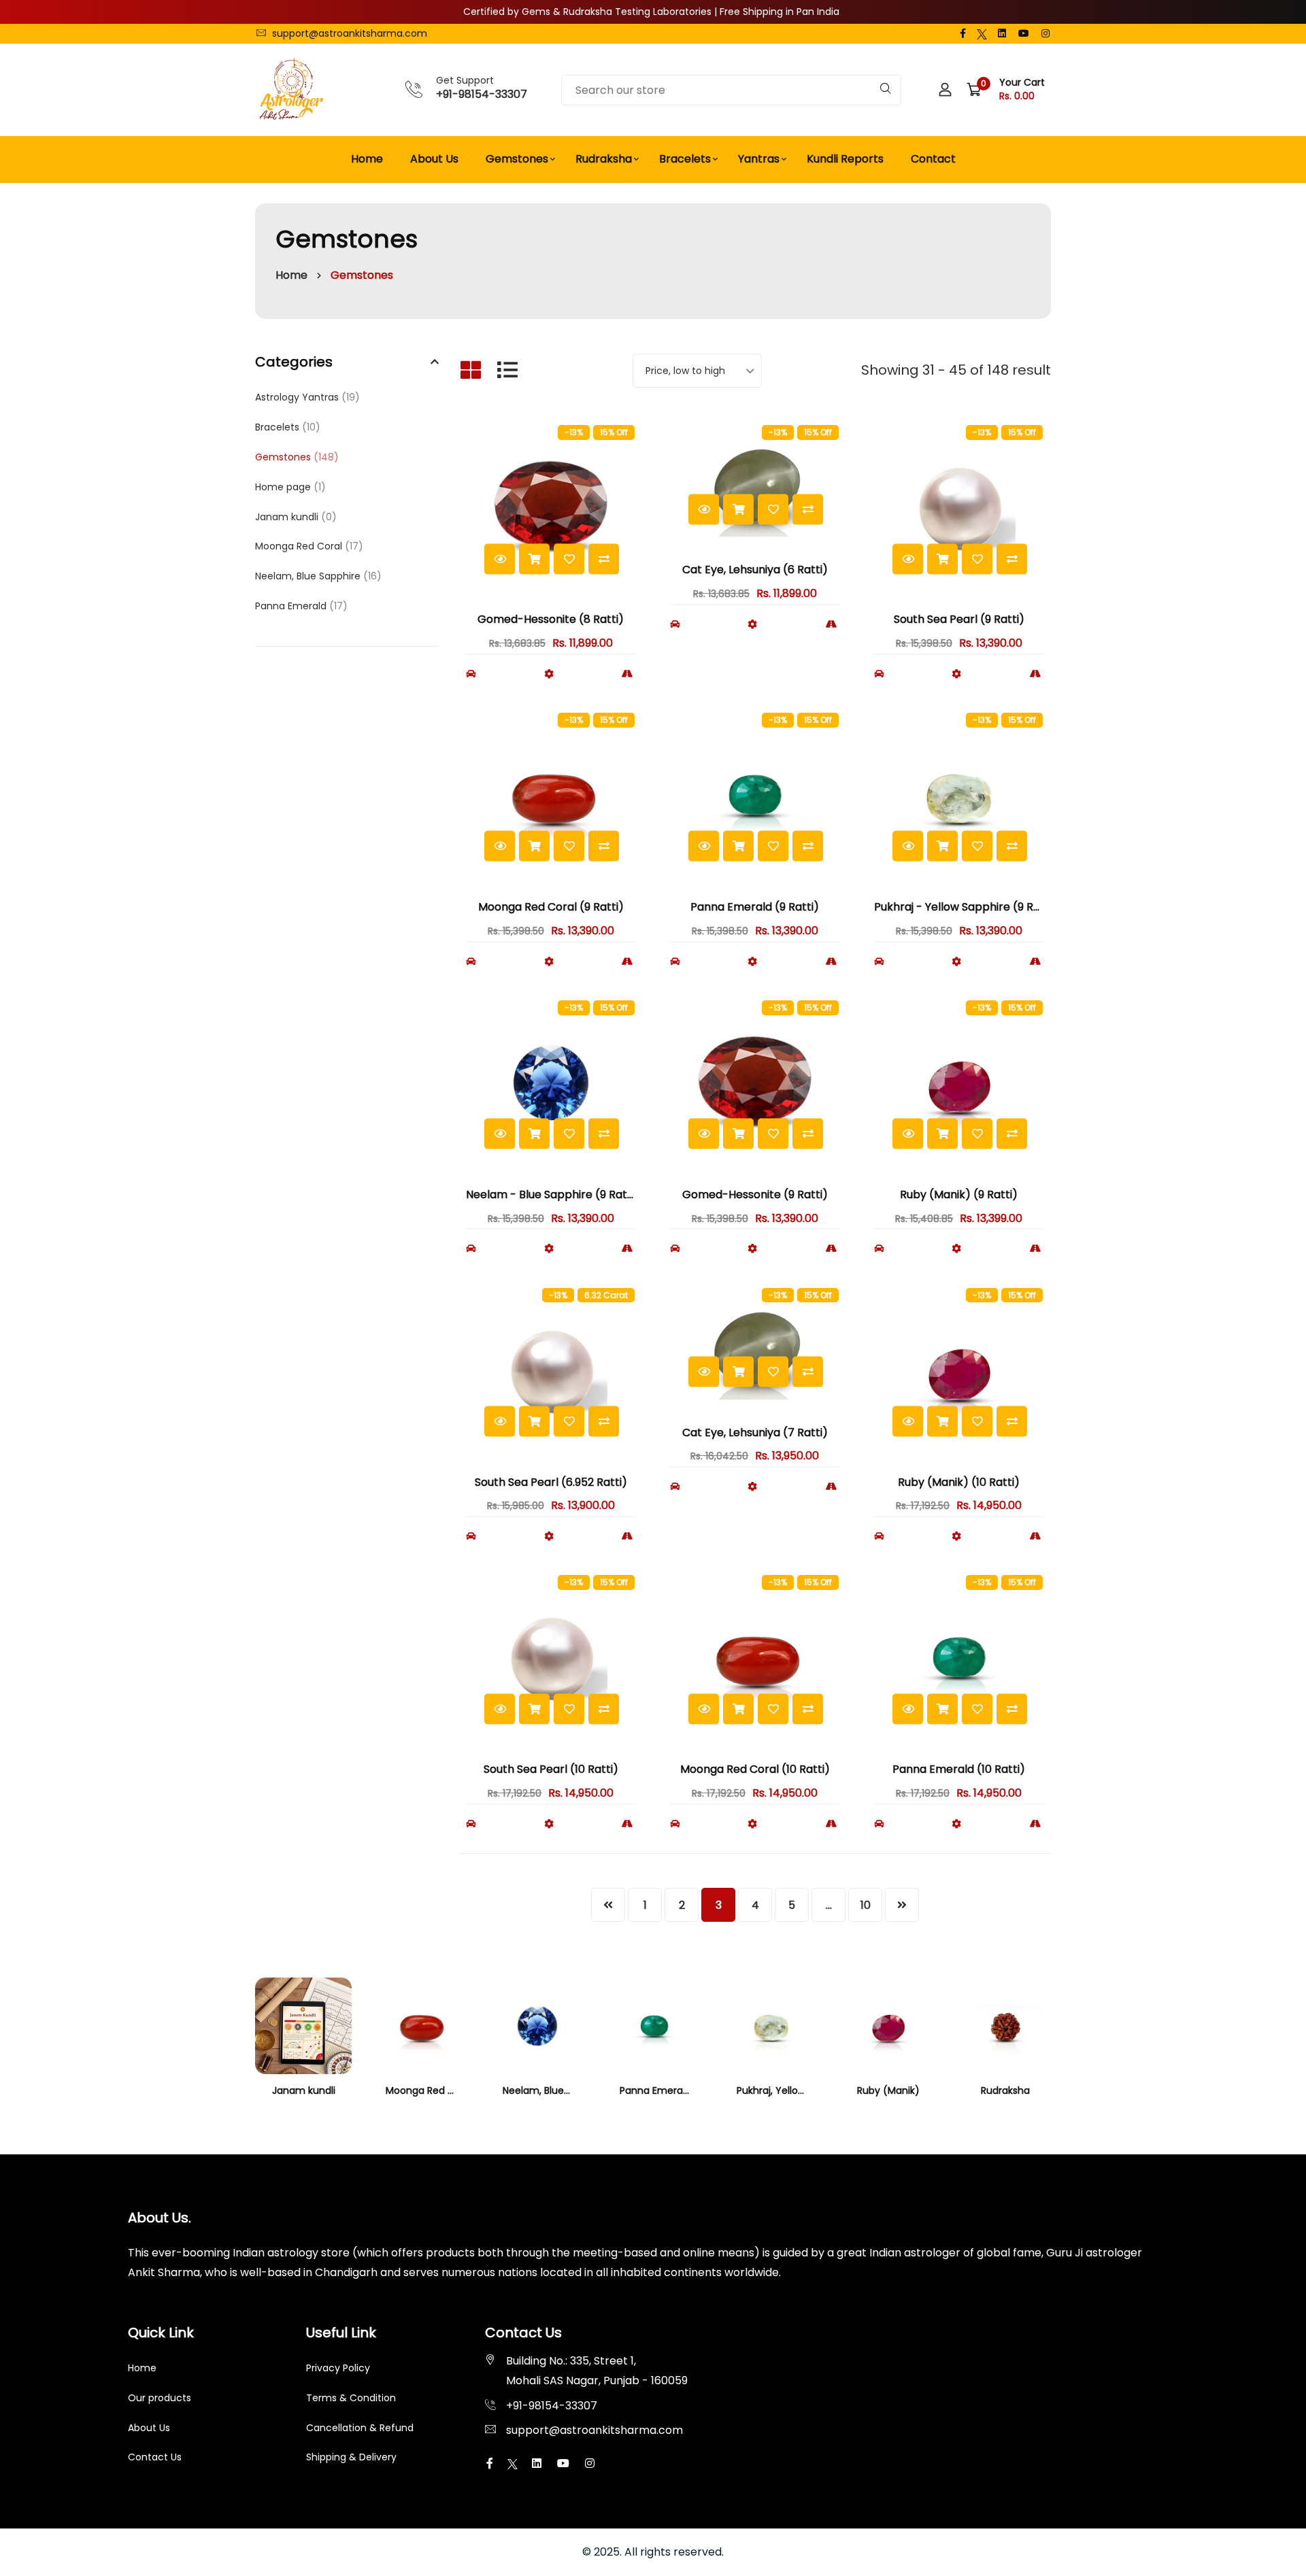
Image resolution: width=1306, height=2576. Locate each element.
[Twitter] (982, 33)
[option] (303, 2048)
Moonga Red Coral (309, 546)
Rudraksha (604, 159)
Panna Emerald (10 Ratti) (959, 1769)
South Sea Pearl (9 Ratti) (959, 619)
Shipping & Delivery (351, 2457)
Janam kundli (296, 517)
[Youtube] (1024, 33)
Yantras (759, 159)
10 (866, 1905)
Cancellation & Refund (360, 2428)
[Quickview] (500, 559)
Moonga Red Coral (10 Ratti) (755, 1769)
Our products (160, 2398)
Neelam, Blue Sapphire (318, 576)
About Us (434, 159)
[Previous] (608, 1905)
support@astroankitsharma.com (348, 33)
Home (367, 159)
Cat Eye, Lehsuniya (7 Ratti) (755, 1433)
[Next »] (902, 1905)
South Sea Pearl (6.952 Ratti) (551, 1482)
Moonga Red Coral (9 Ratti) (551, 907)
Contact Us (155, 2457)
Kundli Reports (845, 159)
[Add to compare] (604, 559)
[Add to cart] (534, 559)
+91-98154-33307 (482, 94)
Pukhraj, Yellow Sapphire (793, 2090)
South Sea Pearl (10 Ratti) (551, 1769)
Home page (290, 487)
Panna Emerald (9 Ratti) (755, 907)
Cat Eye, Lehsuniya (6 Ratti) (755, 570)
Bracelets (685, 159)
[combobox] (731, 90)
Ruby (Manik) (888, 2090)
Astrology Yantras (307, 397)
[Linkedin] (1002, 33)
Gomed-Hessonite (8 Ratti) (551, 619)
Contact (933, 159)
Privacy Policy (338, 2368)
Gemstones (517, 159)
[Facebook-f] (963, 33)
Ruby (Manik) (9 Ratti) (959, 1194)
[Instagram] (1045, 33)
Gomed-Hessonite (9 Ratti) (755, 1194)
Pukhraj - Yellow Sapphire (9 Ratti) (966, 907)
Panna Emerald (301, 606)
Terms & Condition (351, 2398)
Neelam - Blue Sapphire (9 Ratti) (553, 1194)
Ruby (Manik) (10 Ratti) (959, 1482)
